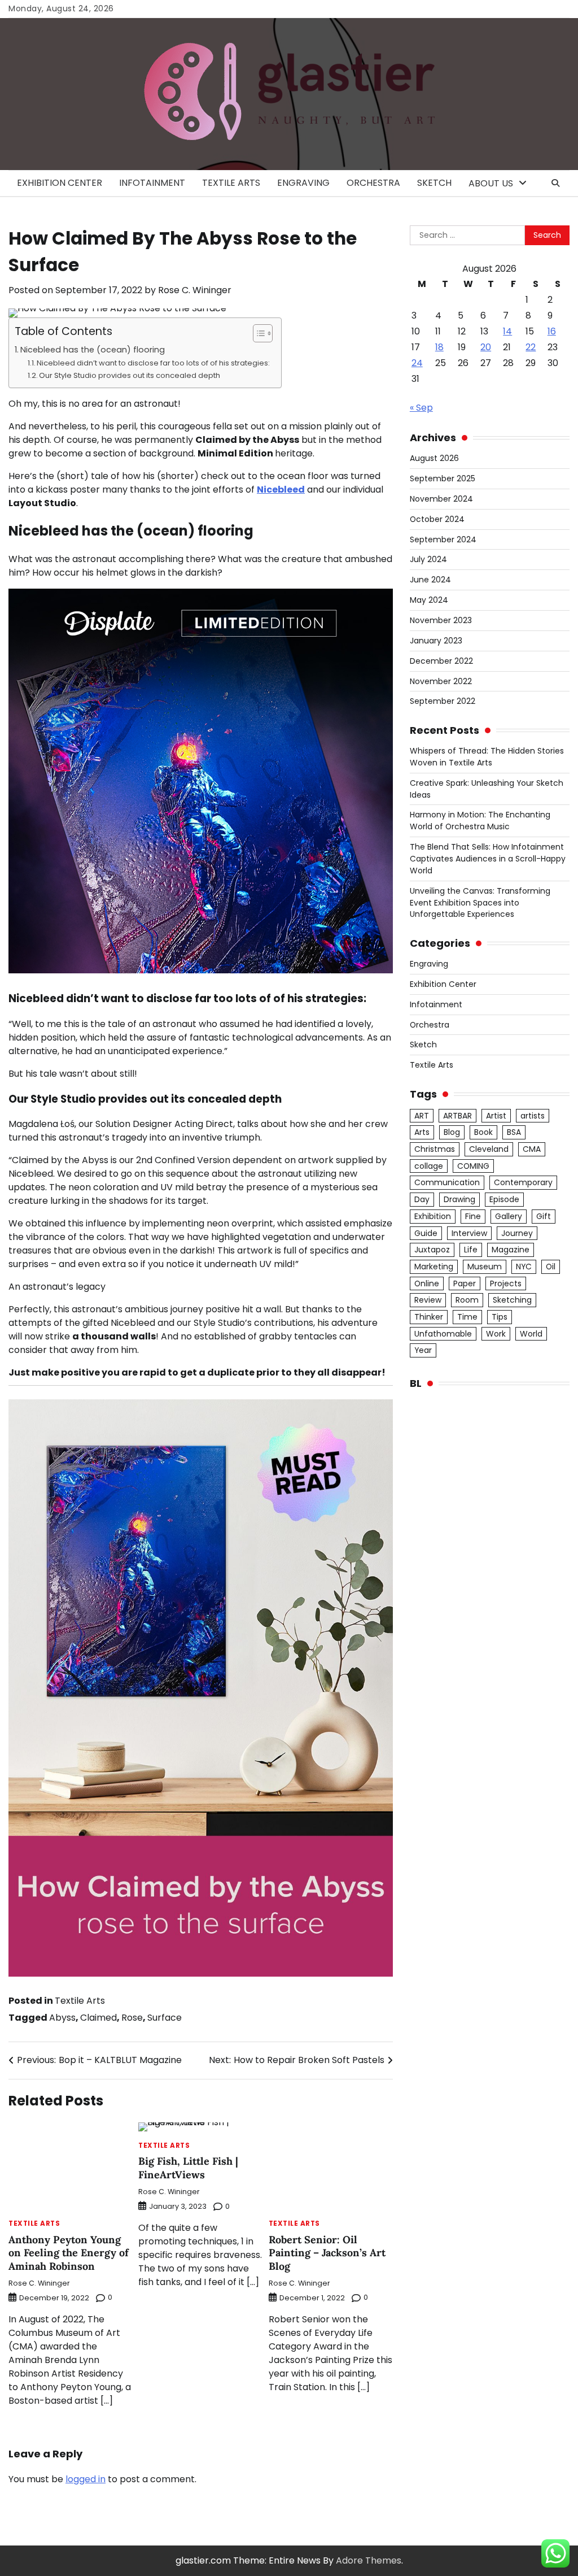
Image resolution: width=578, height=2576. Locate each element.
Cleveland (489, 1149)
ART (422, 1116)
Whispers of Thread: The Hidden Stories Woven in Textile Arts (487, 757)
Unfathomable (443, 1334)
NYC (524, 1267)
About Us (491, 183)
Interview (469, 1233)
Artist (496, 1116)
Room (467, 1300)
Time (467, 1317)
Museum (485, 1267)
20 (486, 347)
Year (423, 1350)
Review (428, 1300)
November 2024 (441, 499)
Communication (447, 1182)
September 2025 (443, 478)
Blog (452, 1132)
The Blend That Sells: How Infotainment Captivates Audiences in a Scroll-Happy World (488, 859)
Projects (506, 1283)
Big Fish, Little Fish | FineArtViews (188, 2168)
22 (531, 347)
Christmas (435, 1149)
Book (483, 1132)
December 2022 (441, 661)
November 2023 (441, 620)
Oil (551, 1267)
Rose (132, 2018)
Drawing (459, 1199)
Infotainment (152, 183)
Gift (544, 1216)
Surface (165, 2018)
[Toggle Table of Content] (257, 333)
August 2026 (434, 458)
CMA (532, 1149)
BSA (514, 1132)
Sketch (434, 183)
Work (496, 1334)
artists (533, 1116)
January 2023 (436, 641)
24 (417, 363)
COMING (473, 1166)
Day (422, 1199)
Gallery (509, 1216)
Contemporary (523, 1182)
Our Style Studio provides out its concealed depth (130, 375)
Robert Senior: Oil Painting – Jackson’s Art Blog (327, 2253)
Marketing (434, 1267)
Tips (500, 1317)
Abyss (62, 2018)
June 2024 (430, 580)
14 (507, 331)
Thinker (429, 1317)
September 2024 (443, 539)
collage (429, 1166)
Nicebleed (281, 489)
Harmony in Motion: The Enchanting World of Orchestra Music (480, 821)
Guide (426, 1233)
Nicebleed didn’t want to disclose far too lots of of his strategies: (153, 363)
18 (439, 347)
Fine (473, 1216)
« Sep (421, 408)
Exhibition (433, 1216)
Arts (422, 1132)
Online (427, 1283)
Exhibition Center (60, 183)
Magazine (511, 1250)
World (531, 1334)
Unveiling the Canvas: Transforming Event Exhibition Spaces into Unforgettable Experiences (480, 903)
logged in (86, 2479)
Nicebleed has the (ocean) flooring (93, 350)
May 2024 (429, 600)
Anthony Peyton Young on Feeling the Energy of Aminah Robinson (69, 2253)
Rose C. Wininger (195, 290)
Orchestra (373, 183)
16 (552, 331)
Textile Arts (231, 183)
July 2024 (428, 559)
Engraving (303, 183)
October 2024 (437, 519)
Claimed (98, 2018)
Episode (504, 1199)
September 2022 (443, 701)
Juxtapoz (432, 1250)
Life (471, 1250)
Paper (465, 1283)
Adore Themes (369, 2560)
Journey (517, 1233)
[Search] (555, 183)
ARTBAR (457, 1116)
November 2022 (441, 681)
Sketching (512, 1300)
